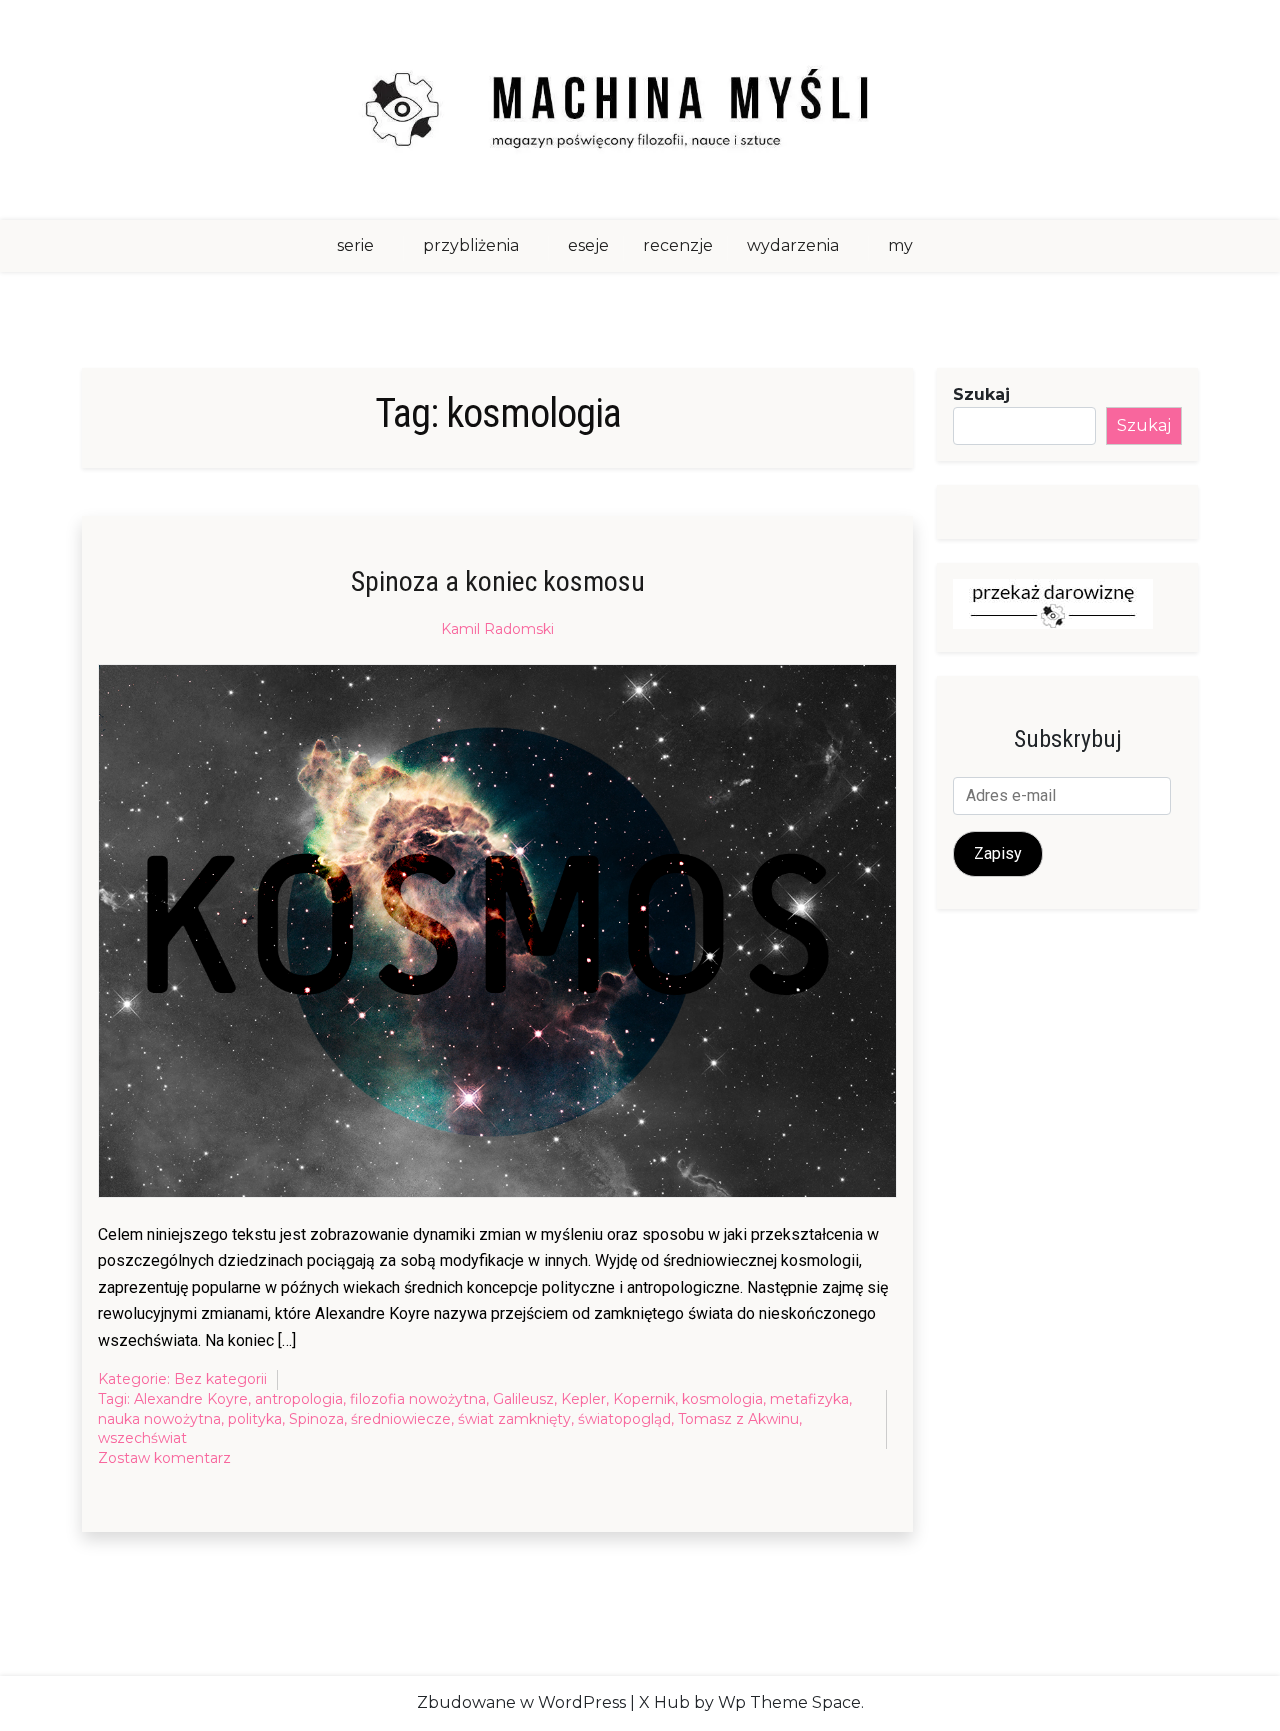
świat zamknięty (514, 1419)
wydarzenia (793, 245)
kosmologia (722, 1399)
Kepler (583, 1399)
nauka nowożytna (159, 1419)
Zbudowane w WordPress (521, 1702)
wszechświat (142, 1438)
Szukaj (981, 394)
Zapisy (998, 853)
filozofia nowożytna (418, 1399)
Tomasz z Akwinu (738, 1419)
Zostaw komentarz (164, 1459)
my (900, 245)
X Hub (664, 1702)
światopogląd (624, 1419)
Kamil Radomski (497, 629)
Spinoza (316, 1419)
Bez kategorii (220, 1379)
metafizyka (809, 1399)
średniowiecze (401, 1419)
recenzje (678, 245)
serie (355, 245)
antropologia (299, 1399)
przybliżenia (471, 245)
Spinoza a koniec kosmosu (498, 581)
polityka (255, 1419)
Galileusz (523, 1399)
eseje (588, 245)
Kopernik (644, 1399)
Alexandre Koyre (191, 1399)
